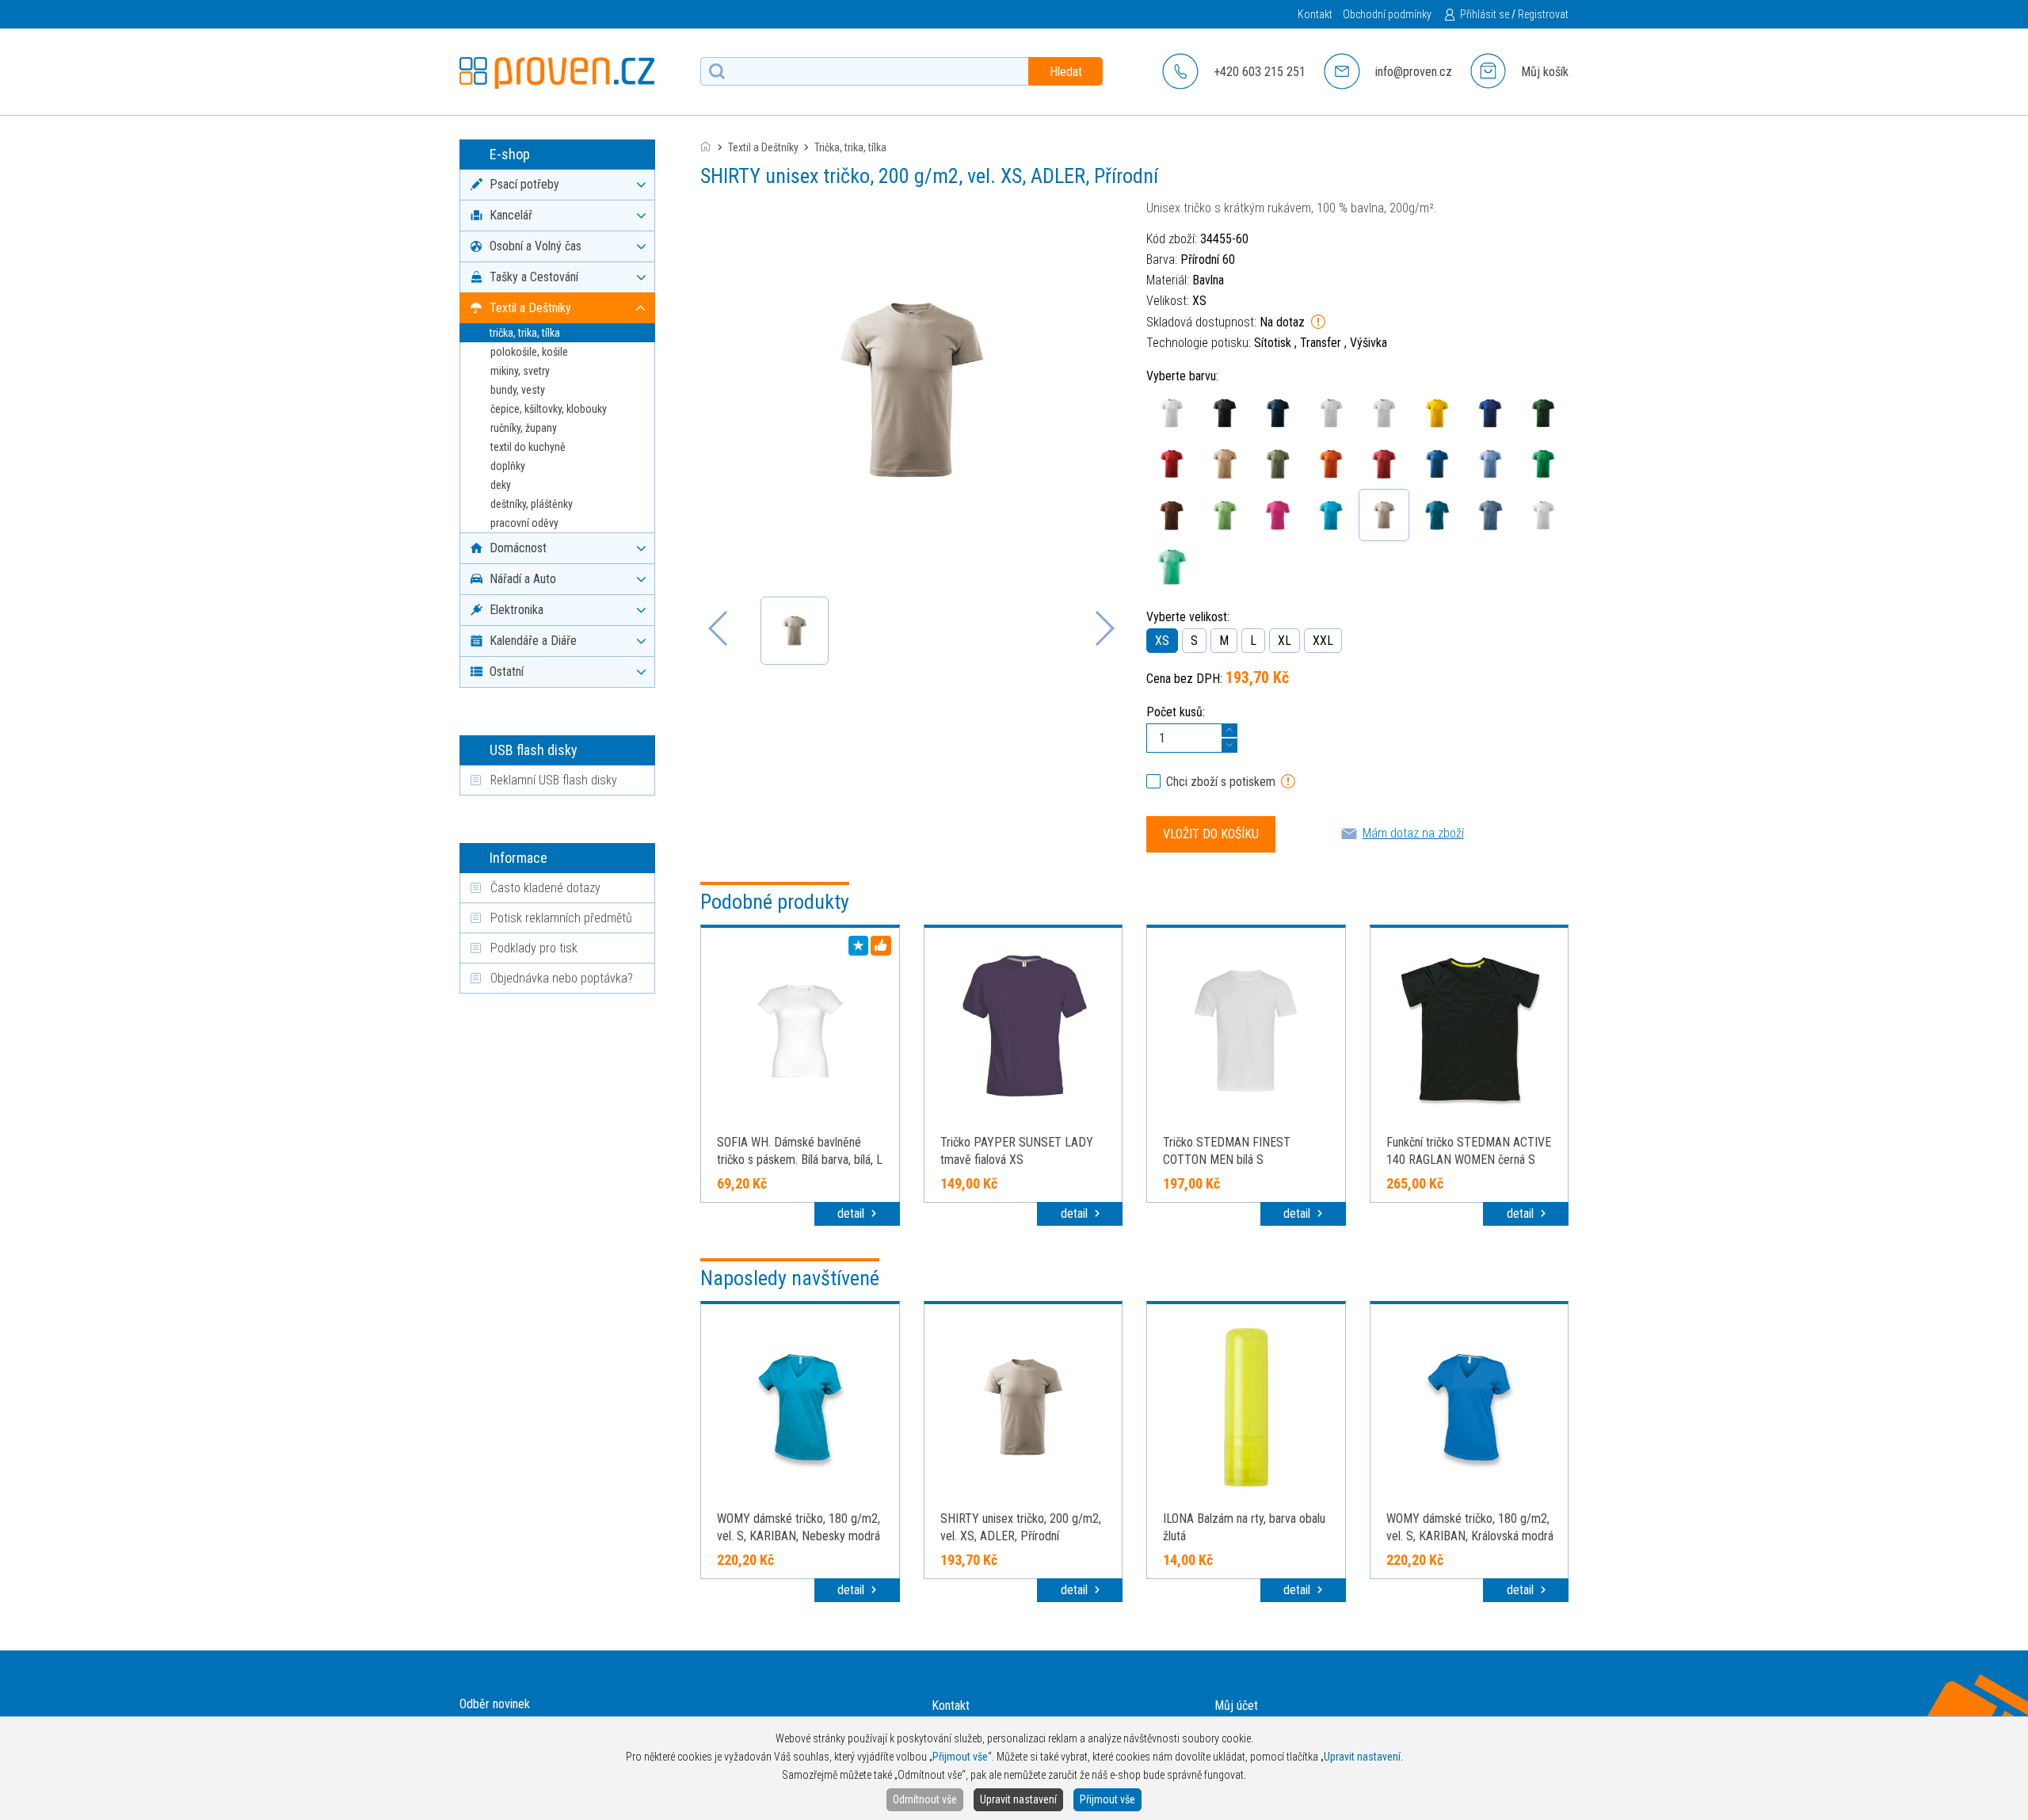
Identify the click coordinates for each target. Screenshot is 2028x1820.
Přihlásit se (1485, 14)
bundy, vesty (518, 390)
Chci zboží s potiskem (1221, 782)
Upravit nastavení (1018, 1799)
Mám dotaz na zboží (1413, 833)
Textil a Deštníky (763, 147)
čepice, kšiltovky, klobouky (549, 409)
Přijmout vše (1107, 1799)
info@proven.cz (1414, 72)
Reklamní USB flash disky (554, 780)
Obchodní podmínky (1387, 14)
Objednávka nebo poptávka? (562, 978)
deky (501, 485)
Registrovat (1543, 14)
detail (852, 1213)
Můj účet (1236, 1706)
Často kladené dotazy (545, 888)
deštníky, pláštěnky (532, 504)
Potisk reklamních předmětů (561, 918)
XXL (1323, 641)
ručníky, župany (524, 428)
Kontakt (1315, 14)
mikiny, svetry (520, 371)
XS (1162, 641)
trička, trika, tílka (525, 333)
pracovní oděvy (524, 523)
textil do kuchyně (528, 447)
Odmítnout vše (925, 1799)
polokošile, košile (529, 352)
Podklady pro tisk (534, 948)
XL (1285, 641)
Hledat (1066, 72)
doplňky (508, 466)
